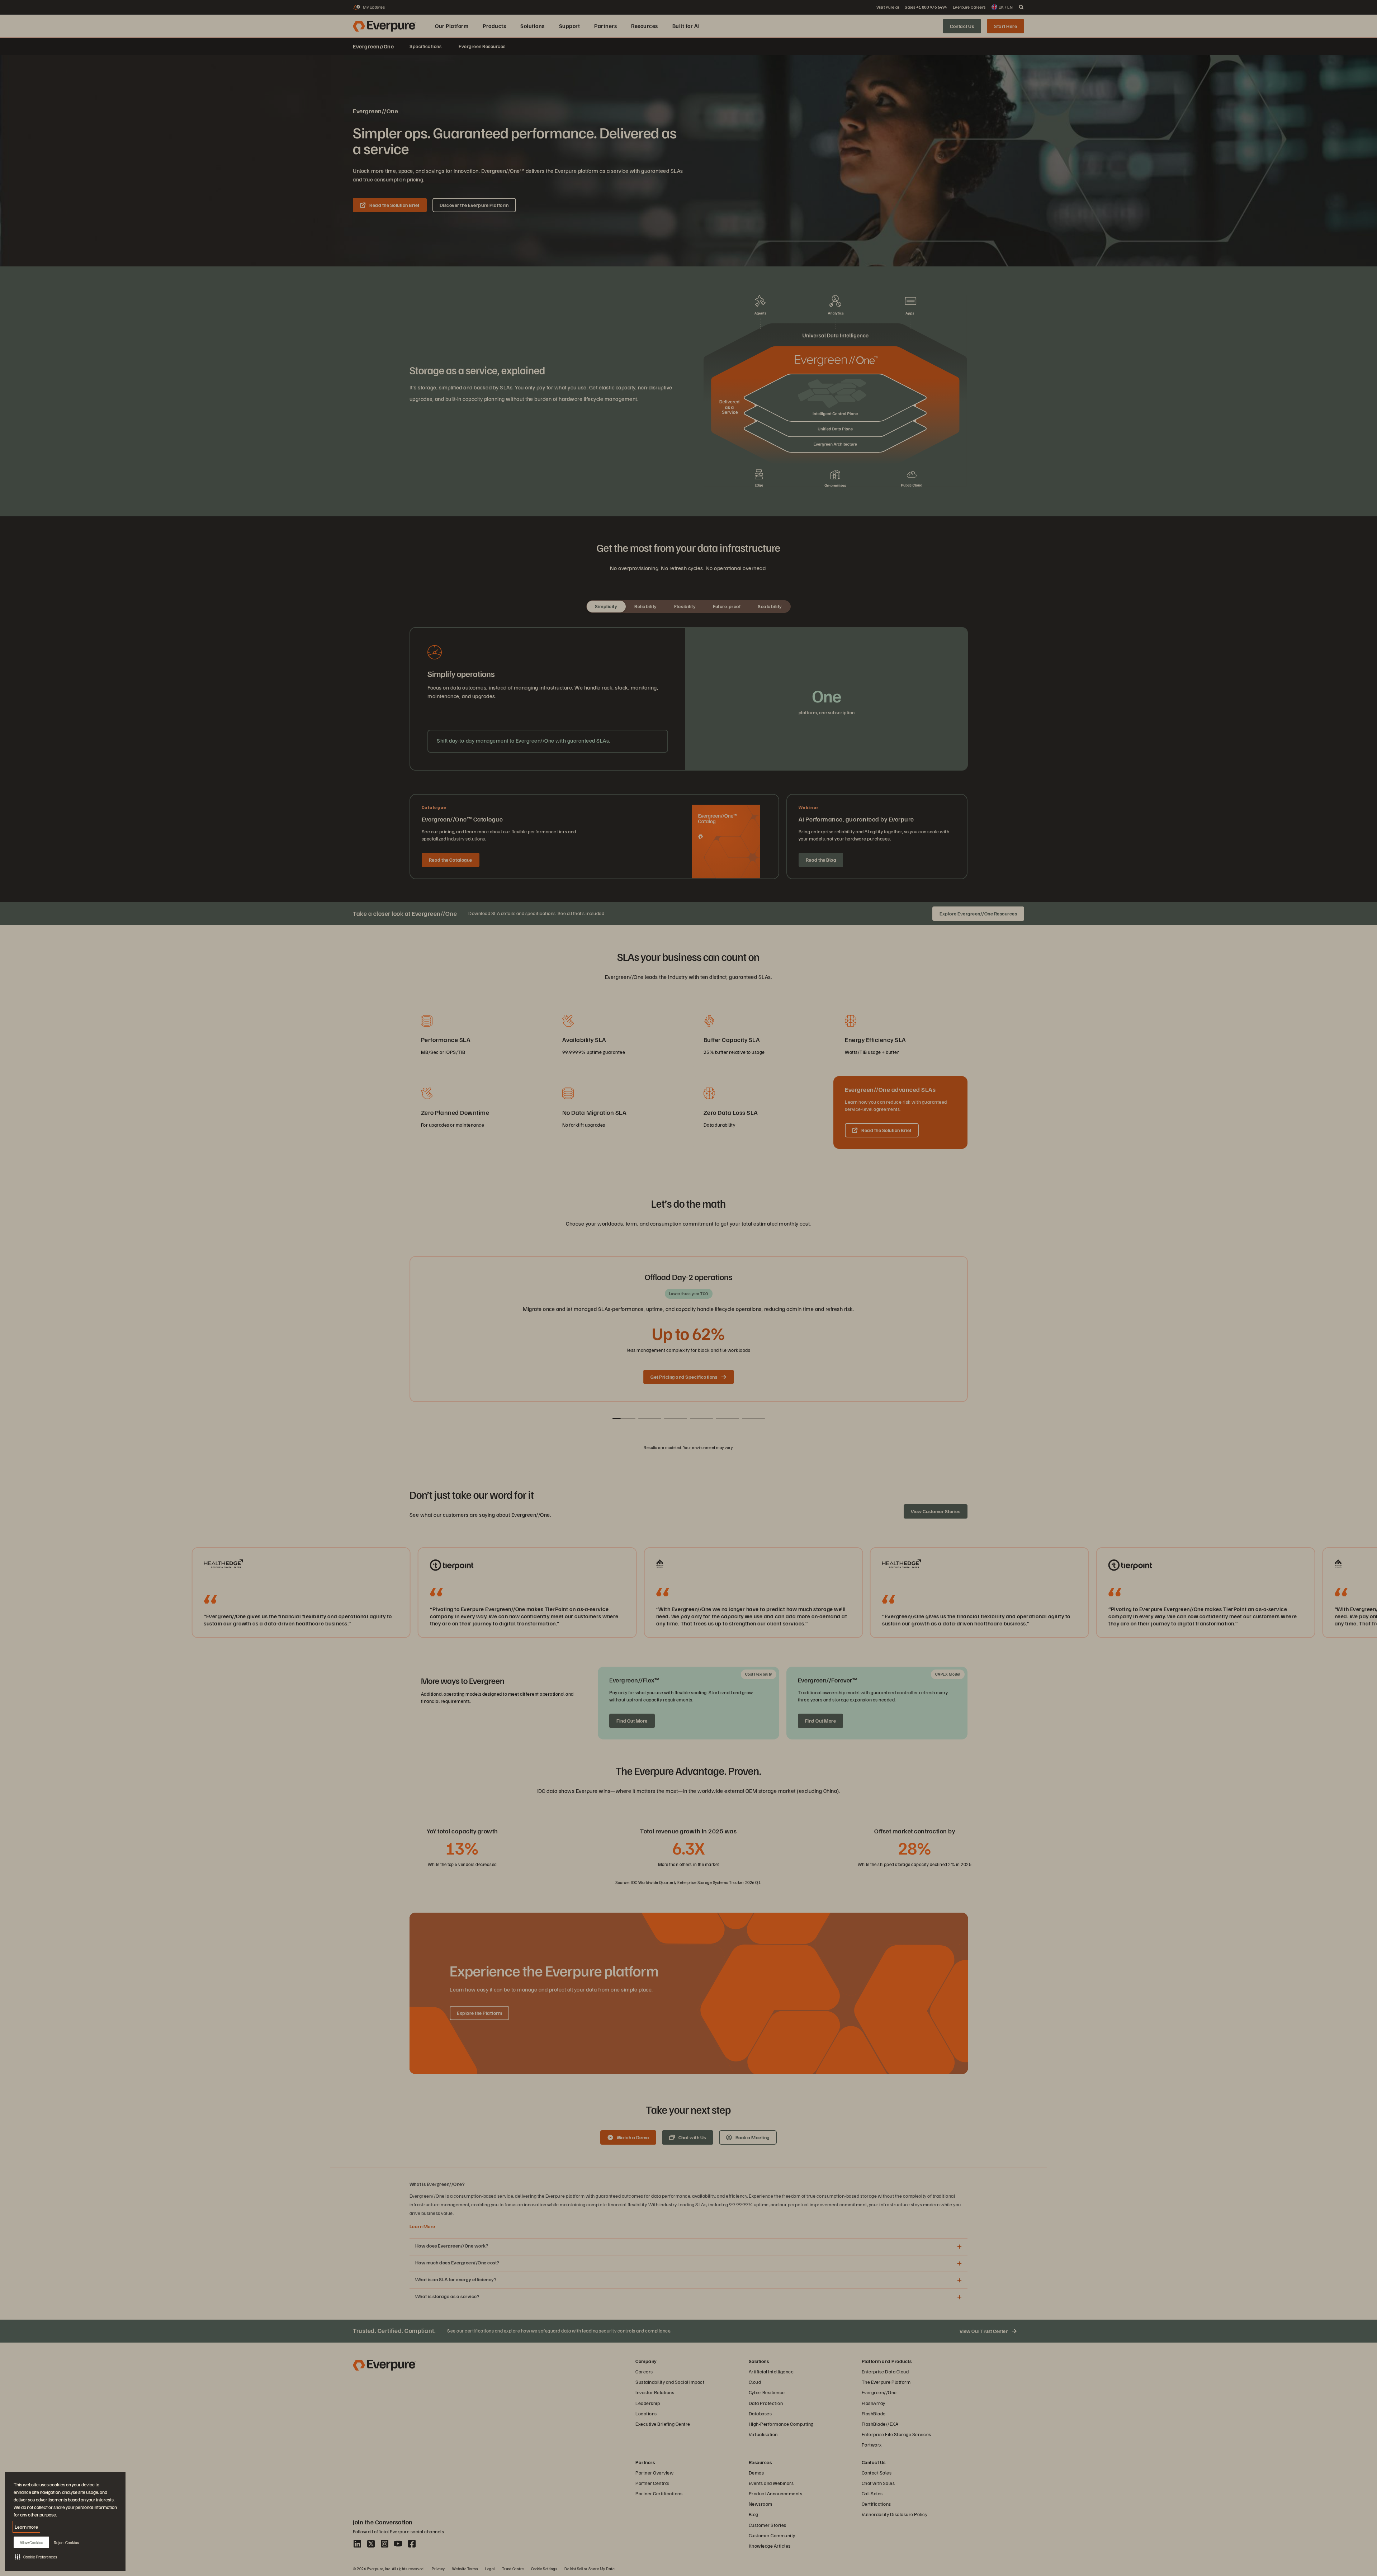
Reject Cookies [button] (66, 2542)
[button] (36, 2557)
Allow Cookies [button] (31, 2542)
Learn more (26, 2527)
